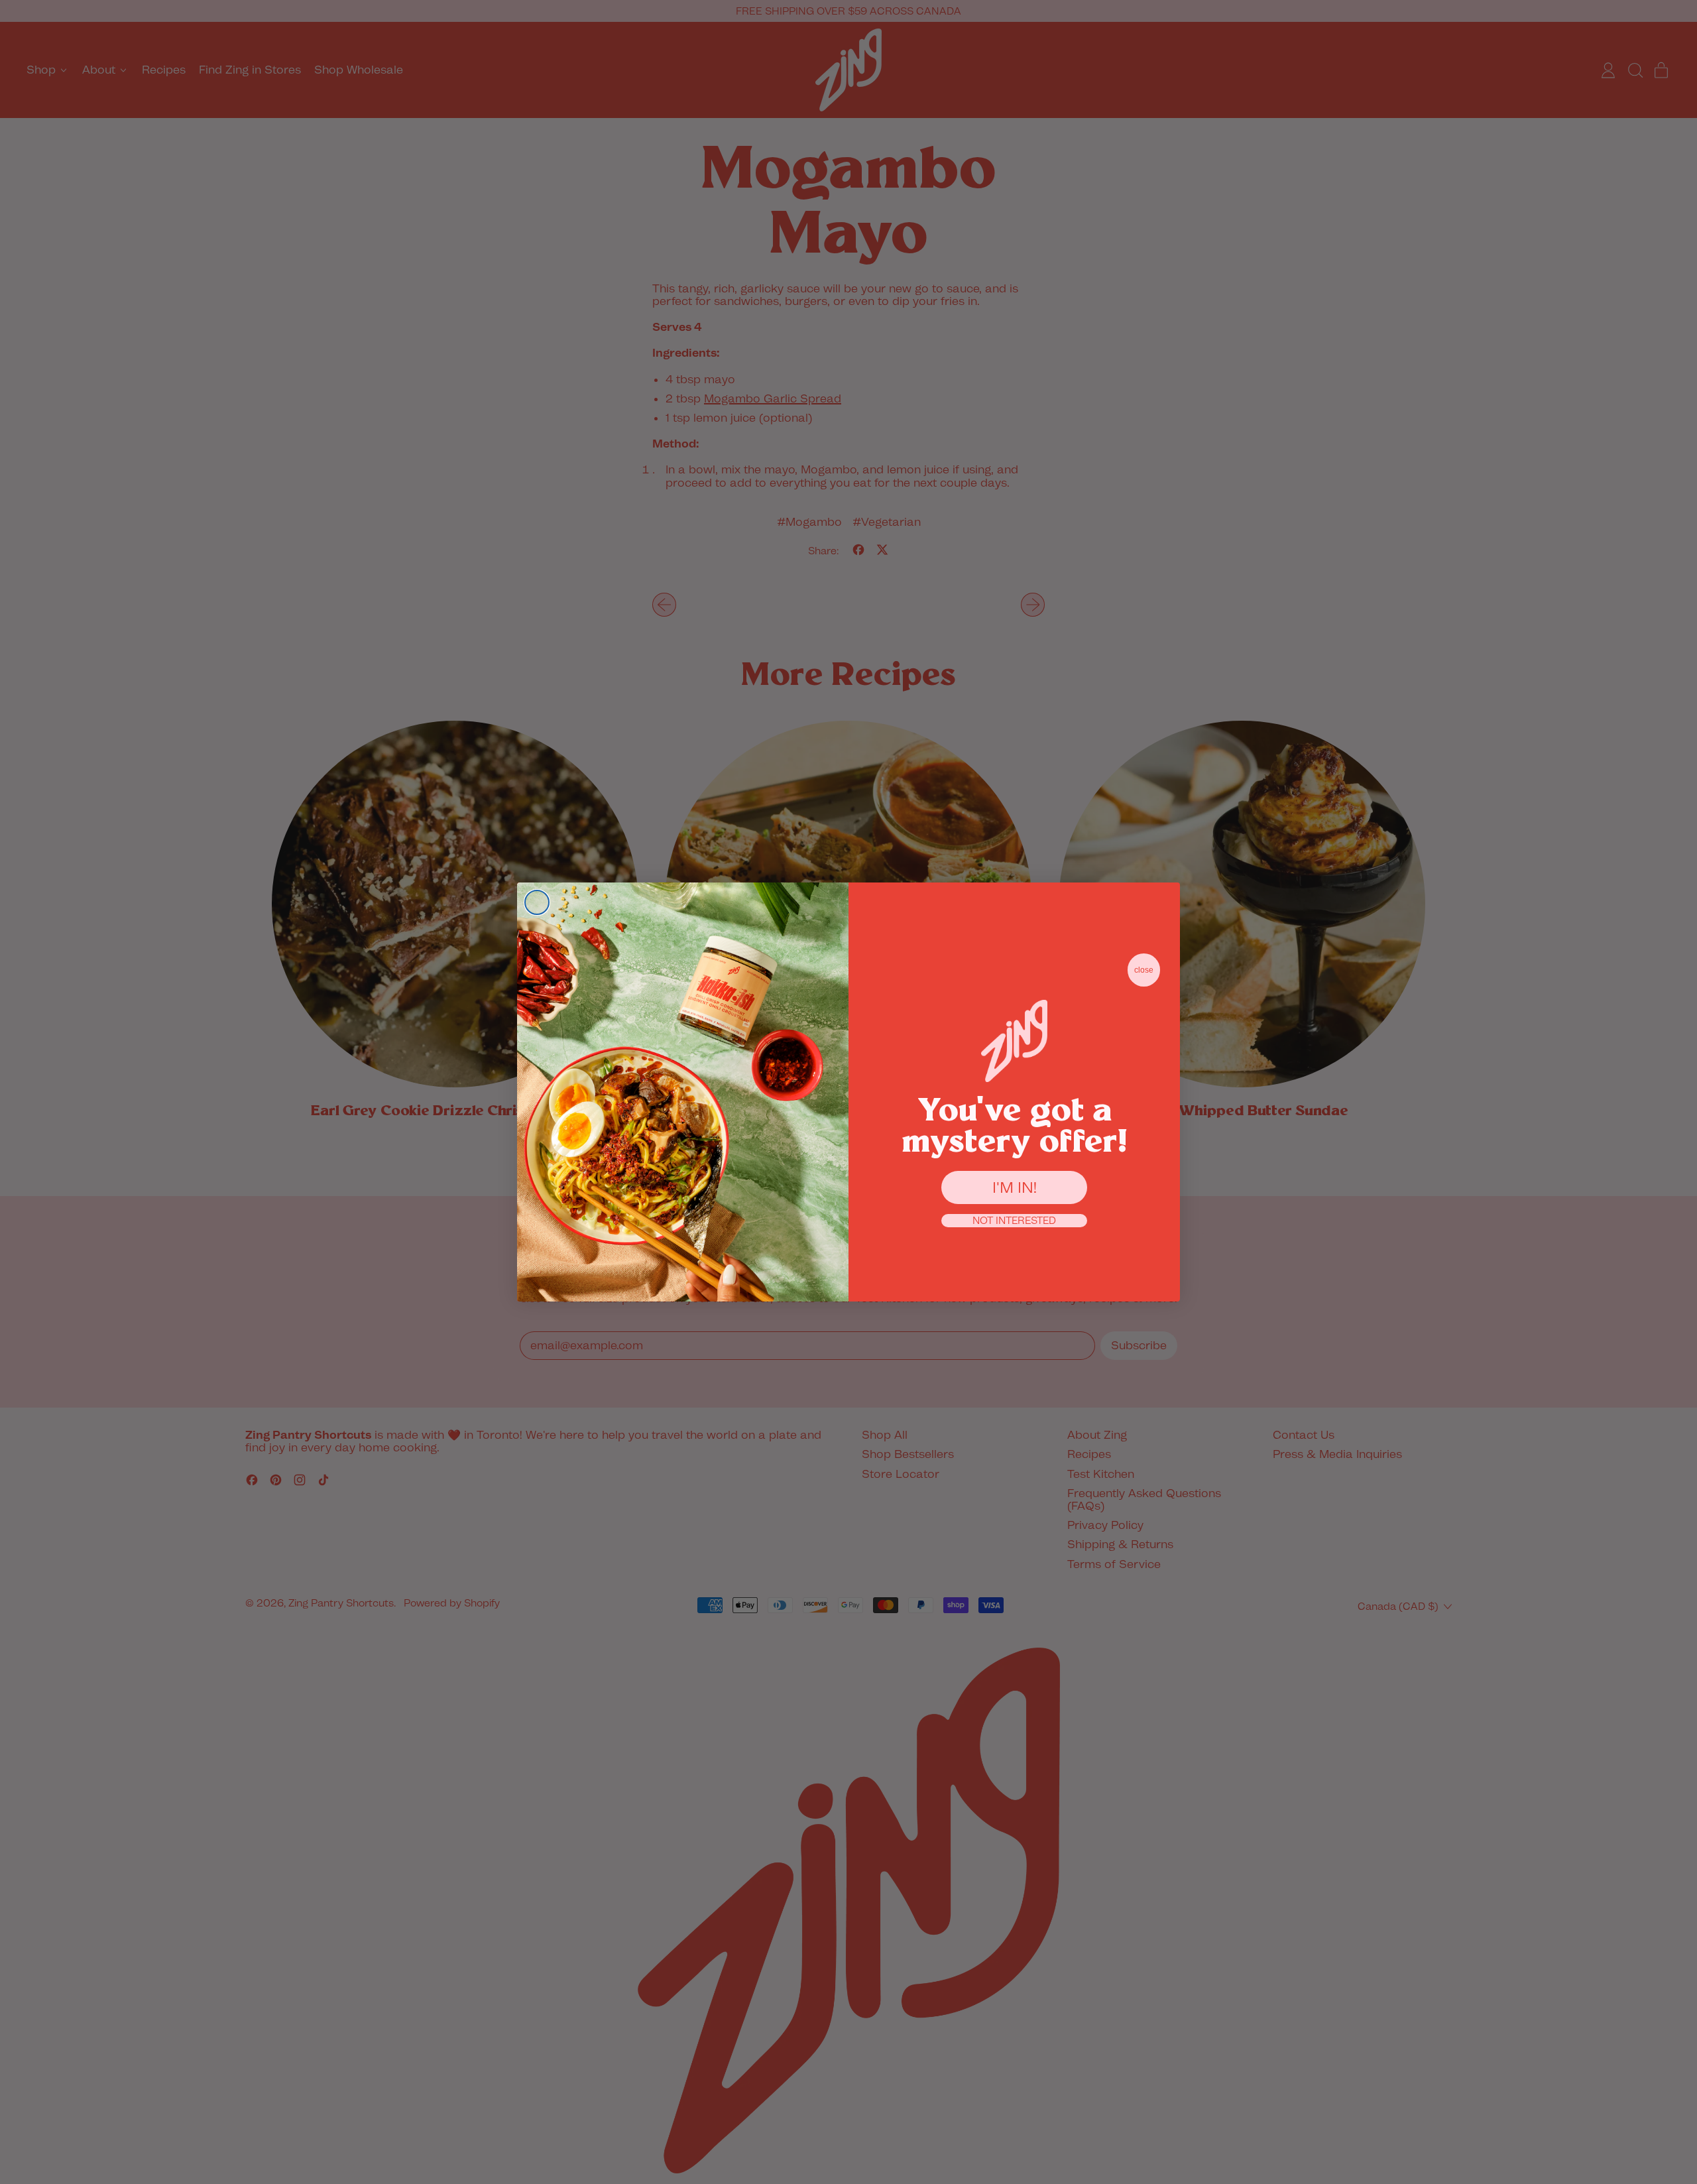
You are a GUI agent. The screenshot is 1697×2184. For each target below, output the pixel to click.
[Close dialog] (537, 902)
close (1144, 970)
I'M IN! (1015, 1187)
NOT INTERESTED (1014, 1221)
